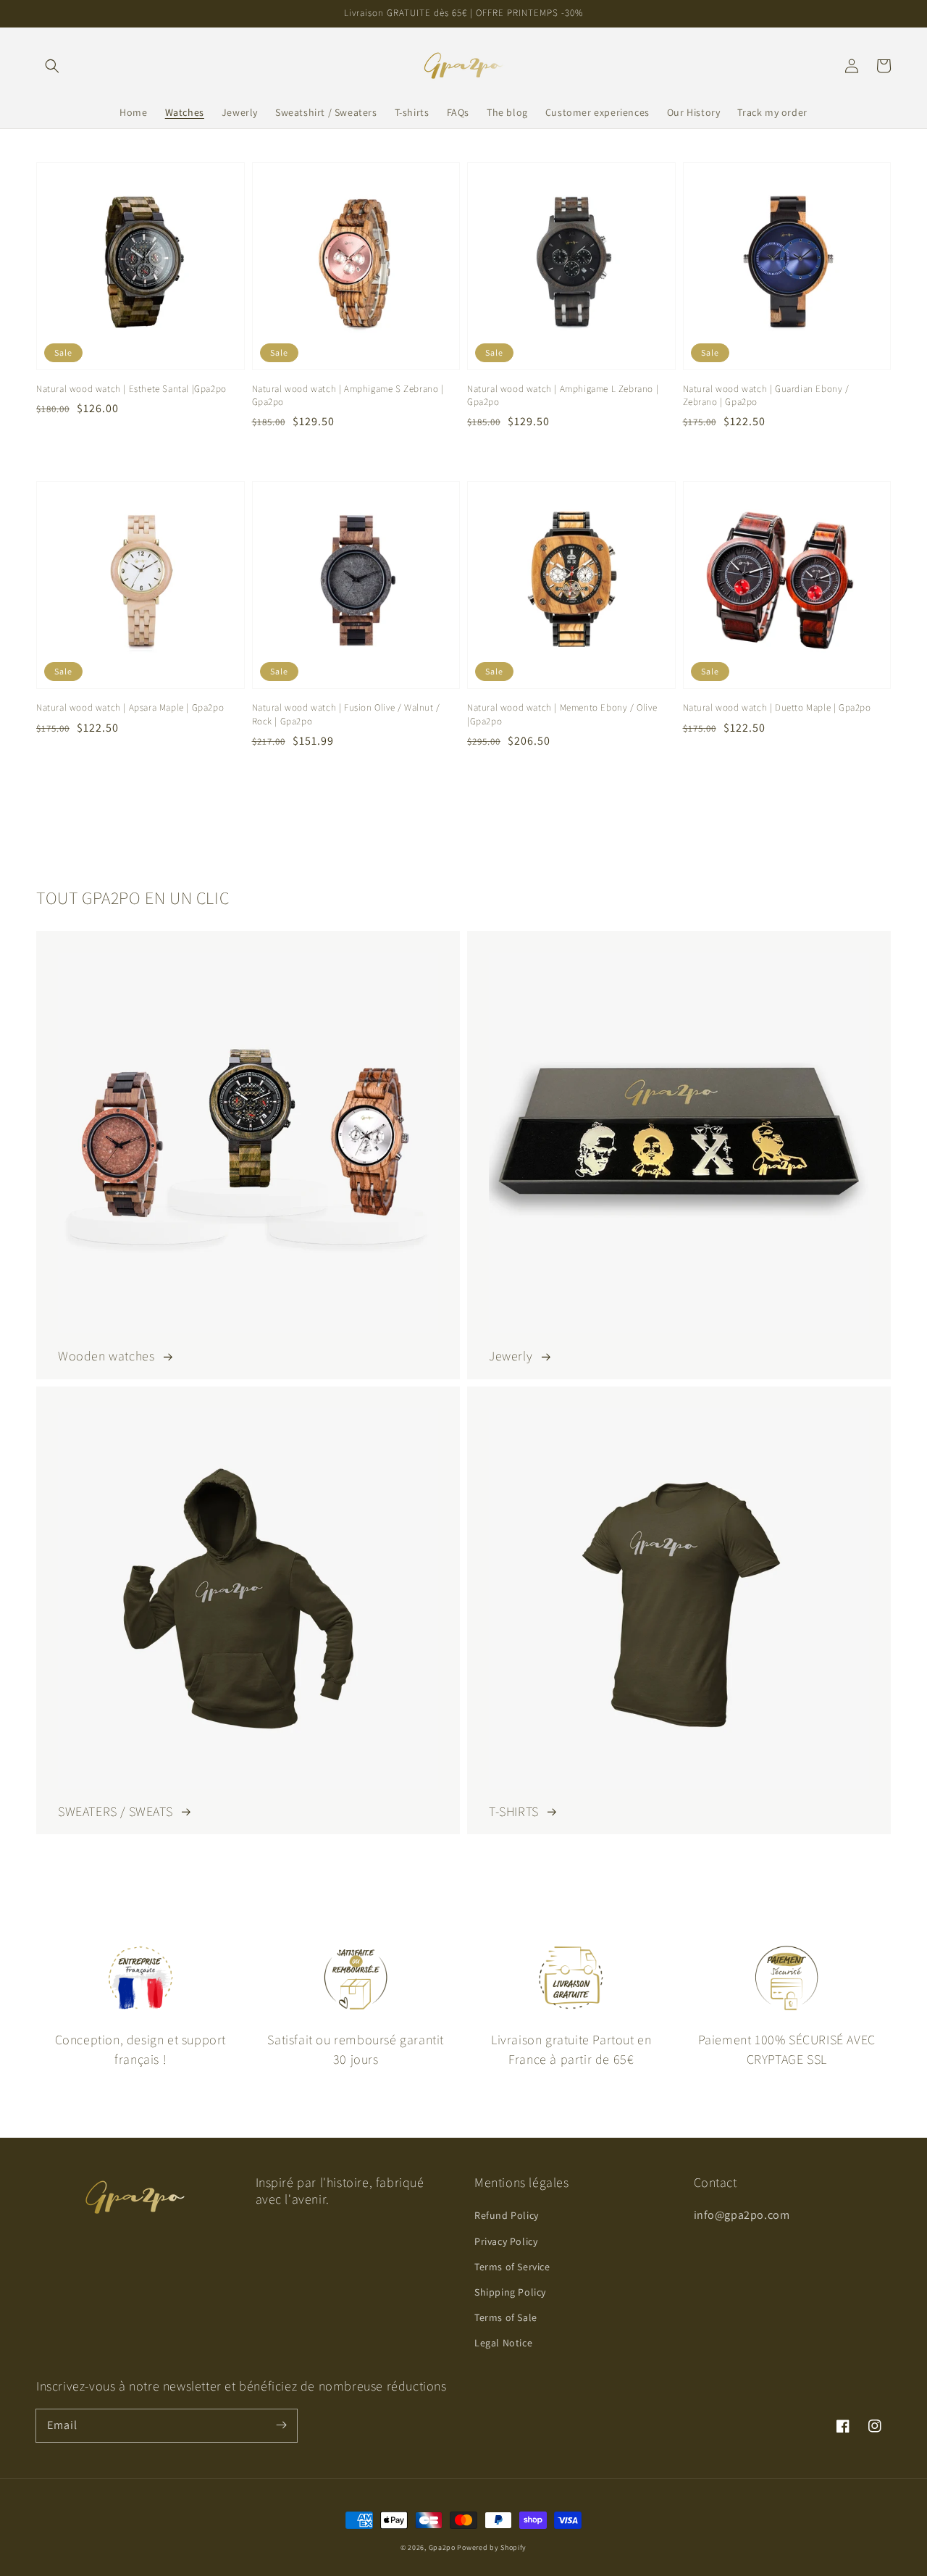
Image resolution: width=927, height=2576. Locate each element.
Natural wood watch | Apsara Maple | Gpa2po (130, 707)
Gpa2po (442, 2547)
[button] (52, 66)
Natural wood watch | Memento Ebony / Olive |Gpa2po (562, 714)
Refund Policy (507, 2215)
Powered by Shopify (492, 2547)
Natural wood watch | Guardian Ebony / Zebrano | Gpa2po (766, 395)
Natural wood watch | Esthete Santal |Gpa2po (131, 389)
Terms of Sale (506, 2317)
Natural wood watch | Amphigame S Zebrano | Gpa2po (348, 395)
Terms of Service (512, 2267)
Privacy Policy (506, 2241)
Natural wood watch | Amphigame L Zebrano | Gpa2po (563, 395)
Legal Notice (503, 2343)
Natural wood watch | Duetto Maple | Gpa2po (777, 707)
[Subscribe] (281, 2425)
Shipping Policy (510, 2292)
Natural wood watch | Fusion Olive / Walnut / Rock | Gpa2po (346, 714)
